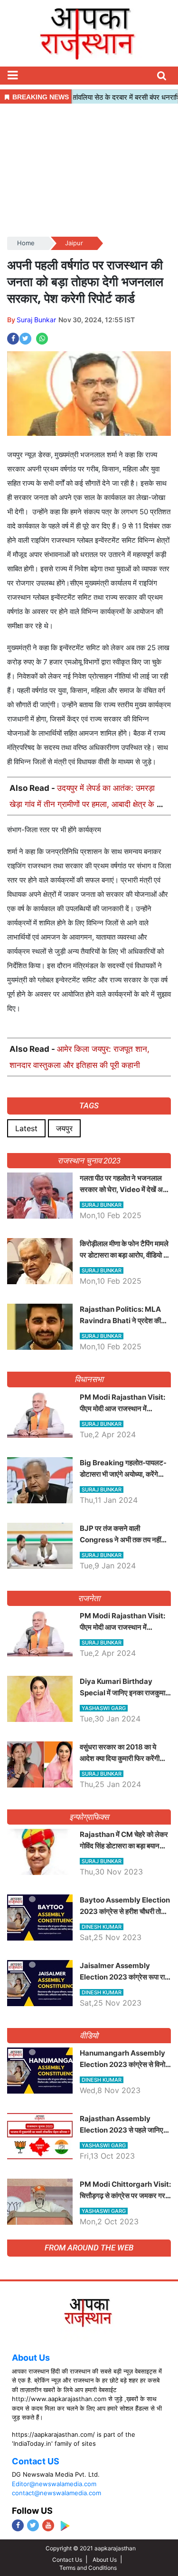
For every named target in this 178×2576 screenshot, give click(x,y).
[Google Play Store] (65, 2526)
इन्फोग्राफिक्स (89, 1817)
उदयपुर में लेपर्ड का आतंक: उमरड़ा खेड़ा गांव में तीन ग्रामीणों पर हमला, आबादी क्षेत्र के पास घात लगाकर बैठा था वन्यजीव (89, 804)
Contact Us (67, 2560)
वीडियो (89, 2036)
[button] (12, 76)
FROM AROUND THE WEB (89, 2248)
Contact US (36, 2461)
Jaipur (74, 243)
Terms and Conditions (88, 2568)
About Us (31, 2358)
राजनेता (89, 1598)
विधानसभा (89, 1379)
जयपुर (64, 1128)
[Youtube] (48, 2525)
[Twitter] (33, 2525)
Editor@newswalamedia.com (54, 2484)
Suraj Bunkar (36, 320)
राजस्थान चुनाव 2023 (89, 1161)
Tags (89, 1105)
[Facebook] (18, 2525)
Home (26, 243)
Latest (26, 1128)
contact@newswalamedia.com (56, 2493)
